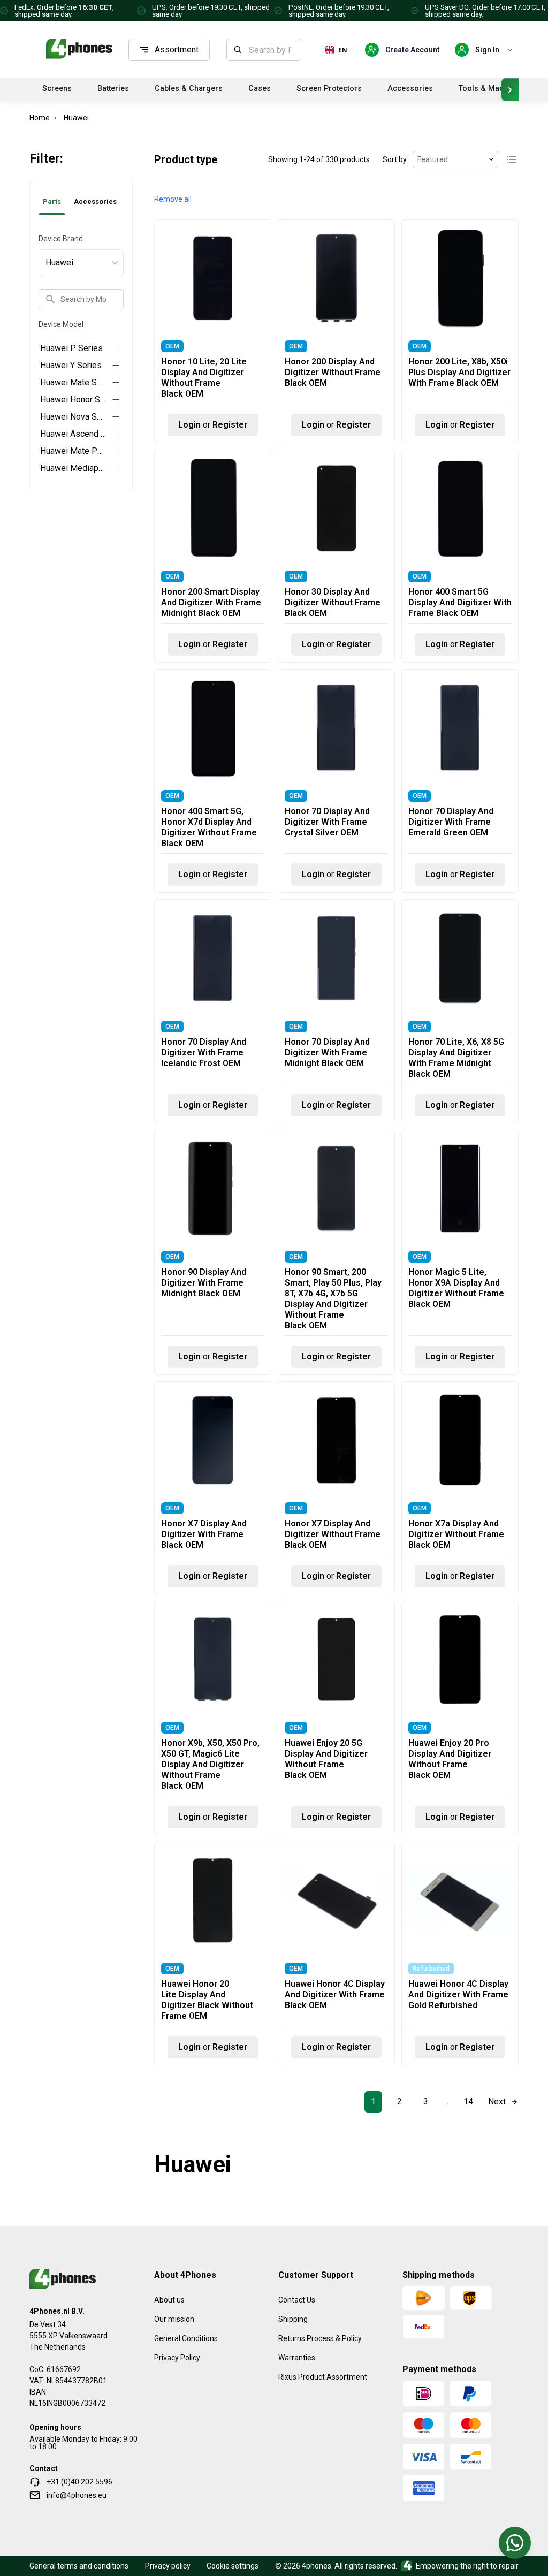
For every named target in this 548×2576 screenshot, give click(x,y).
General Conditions (186, 2338)
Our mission (174, 2319)
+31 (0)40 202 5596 (79, 2482)
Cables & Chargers (189, 89)
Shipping (293, 2319)
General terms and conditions (79, 2566)
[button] (173, 199)
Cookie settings (233, 2566)
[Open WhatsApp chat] (515, 2543)
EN (343, 50)
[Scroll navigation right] (510, 90)
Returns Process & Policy (320, 2338)
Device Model (61, 324)
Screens (57, 89)
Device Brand (61, 239)
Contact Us (297, 2300)
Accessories (410, 89)
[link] (373, 2102)
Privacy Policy (177, 2358)
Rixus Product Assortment (323, 2377)
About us (169, 2300)
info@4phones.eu (77, 2495)
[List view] (512, 159)
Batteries (113, 89)
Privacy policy (168, 2566)
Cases (260, 89)
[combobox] (272, 50)
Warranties (297, 2358)
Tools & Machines (491, 89)
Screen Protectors (329, 89)
